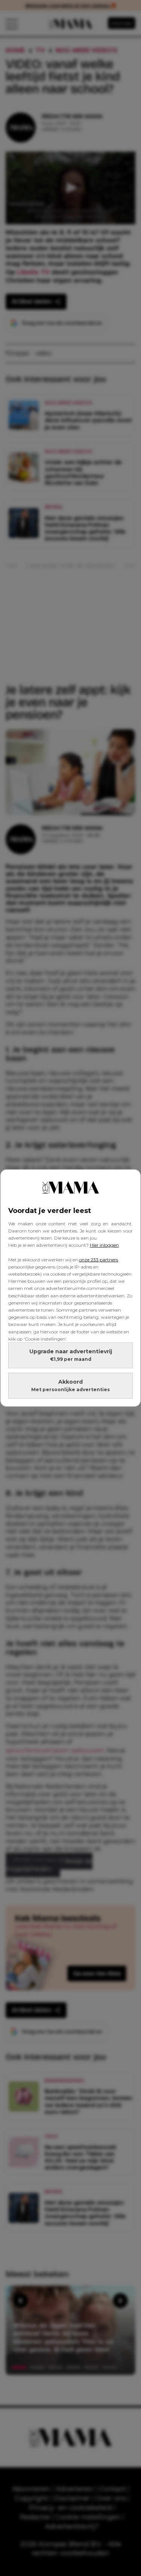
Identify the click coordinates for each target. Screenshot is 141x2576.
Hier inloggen (104, 1245)
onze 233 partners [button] (99, 1260)
